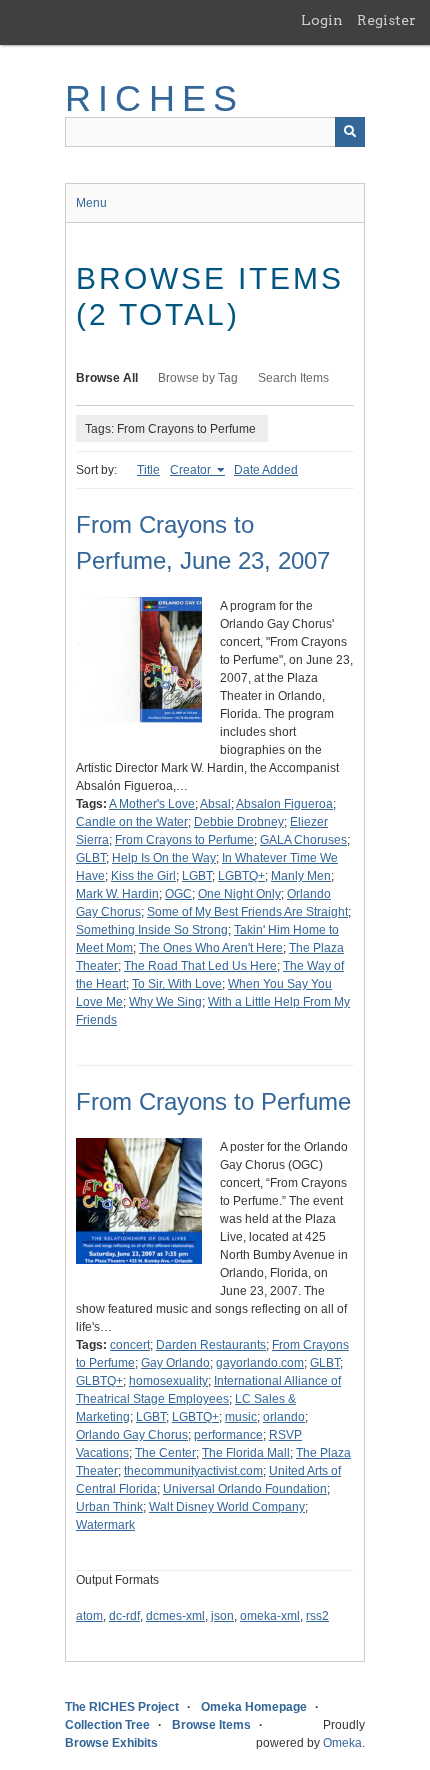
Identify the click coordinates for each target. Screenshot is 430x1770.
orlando (284, 1417)
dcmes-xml (175, 1616)
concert (130, 1345)
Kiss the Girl (143, 876)
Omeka (342, 1743)
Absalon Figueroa (284, 804)
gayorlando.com (260, 1363)
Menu (91, 203)
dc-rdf (124, 1616)
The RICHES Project (122, 1707)
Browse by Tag (198, 378)
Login (322, 20)
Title (148, 470)
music (241, 1417)
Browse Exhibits (111, 1743)
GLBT (91, 858)
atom (89, 1616)
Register (386, 20)
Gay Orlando (175, 1363)
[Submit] (350, 132)
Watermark (105, 1525)
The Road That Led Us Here (200, 966)
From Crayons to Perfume (184, 840)
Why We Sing (165, 1002)
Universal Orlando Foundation (245, 1489)
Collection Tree (107, 1725)
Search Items (293, 378)
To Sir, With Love (177, 984)
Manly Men (301, 876)
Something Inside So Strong (152, 930)
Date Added (266, 470)
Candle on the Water (132, 822)
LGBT (197, 876)
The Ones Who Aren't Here (211, 948)
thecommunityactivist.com (193, 1471)
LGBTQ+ (241, 876)
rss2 (317, 1616)
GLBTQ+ (99, 1381)
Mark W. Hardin (117, 894)
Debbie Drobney (239, 822)
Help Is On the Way (164, 858)
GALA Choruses (303, 840)
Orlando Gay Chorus (132, 1435)
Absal (215, 804)
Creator (192, 470)
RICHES (154, 98)
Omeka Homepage (254, 1707)
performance (228, 1435)
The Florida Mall (246, 1453)
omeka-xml (270, 1616)
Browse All (107, 378)
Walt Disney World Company (227, 1507)
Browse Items (211, 1725)
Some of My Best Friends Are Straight (247, 912)
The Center (165, 1453)
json (222, 1616)
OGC (178, 894)
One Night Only (239, 894)
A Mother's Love (152, 804)
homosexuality (168, 1381)
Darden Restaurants (211, 1345)
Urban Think (109, 1507)
